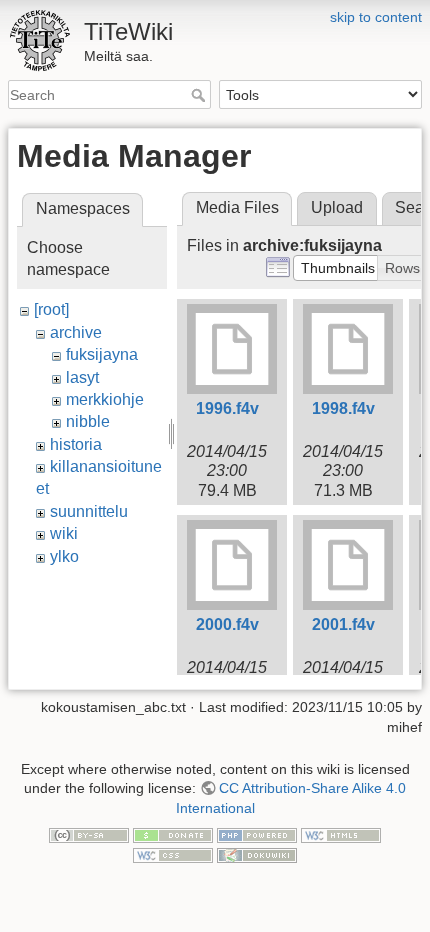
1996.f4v (227, 408)
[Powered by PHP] (257, 834)
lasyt (82, 377)
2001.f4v (343, 624)
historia (76, 444)
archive (76, 332)
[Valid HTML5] (341, 834)
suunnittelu (89, 511)
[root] (51, 309)
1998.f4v (343, 408)
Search (200, 95)
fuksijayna (102, 354)
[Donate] (173, 834)
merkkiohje (105, 399)
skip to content (376, 17)
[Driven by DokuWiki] (257, 854)
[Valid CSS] (173, 854)
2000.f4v (227, 624)
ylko (64, 556)
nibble (88, 421)
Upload (337, 207)
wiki (64, 533)
